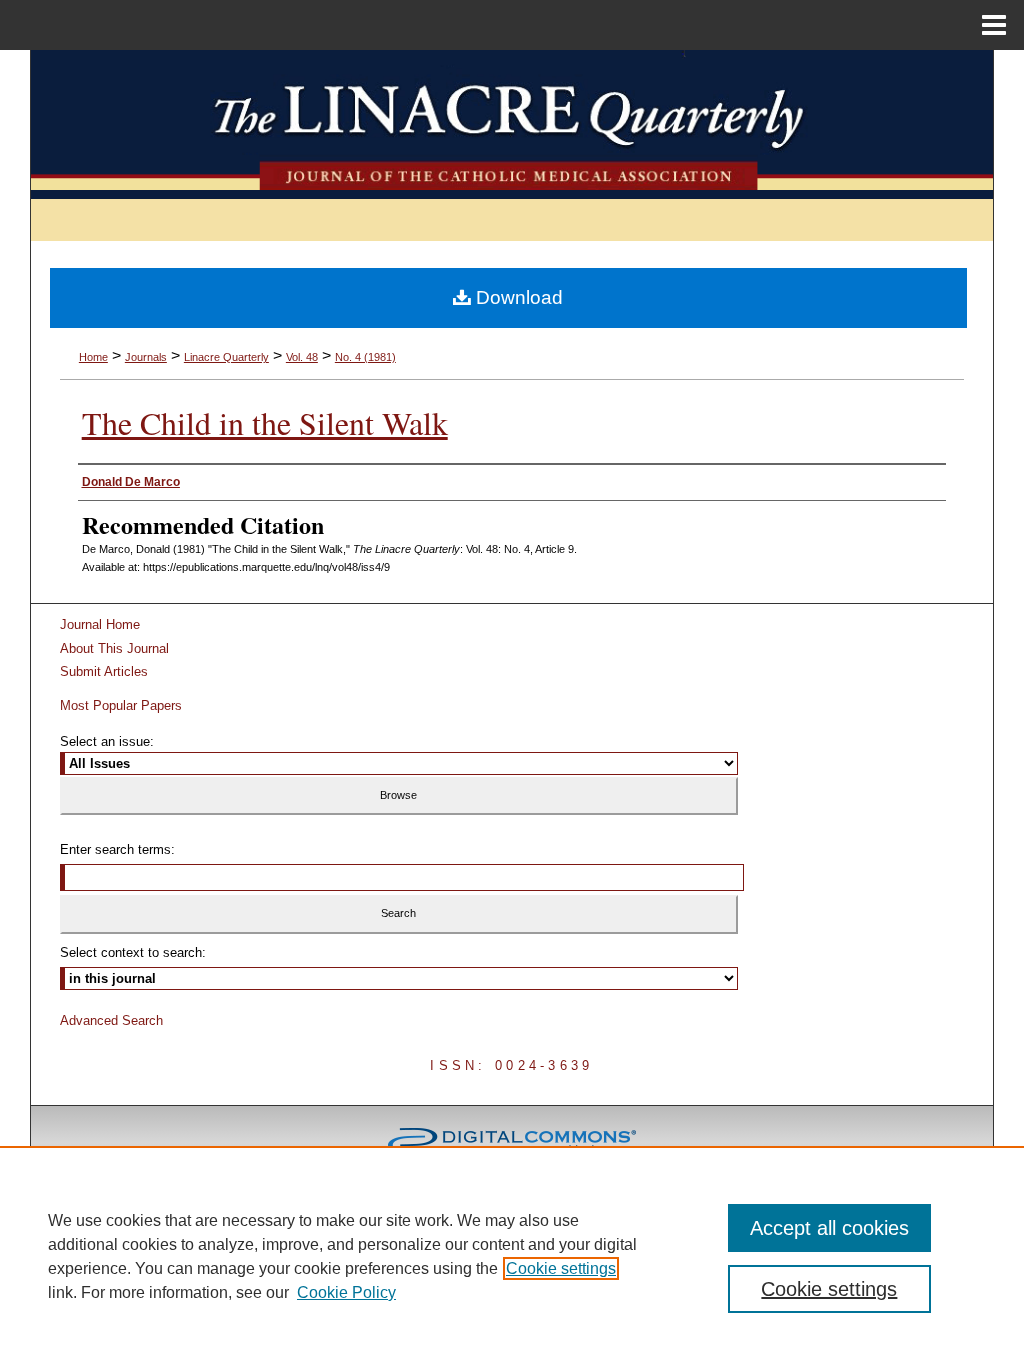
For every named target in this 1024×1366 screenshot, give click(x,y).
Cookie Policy (346, 1292)
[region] (512, 1256)
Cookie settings (561, 1268)
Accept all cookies (829, 1228)
